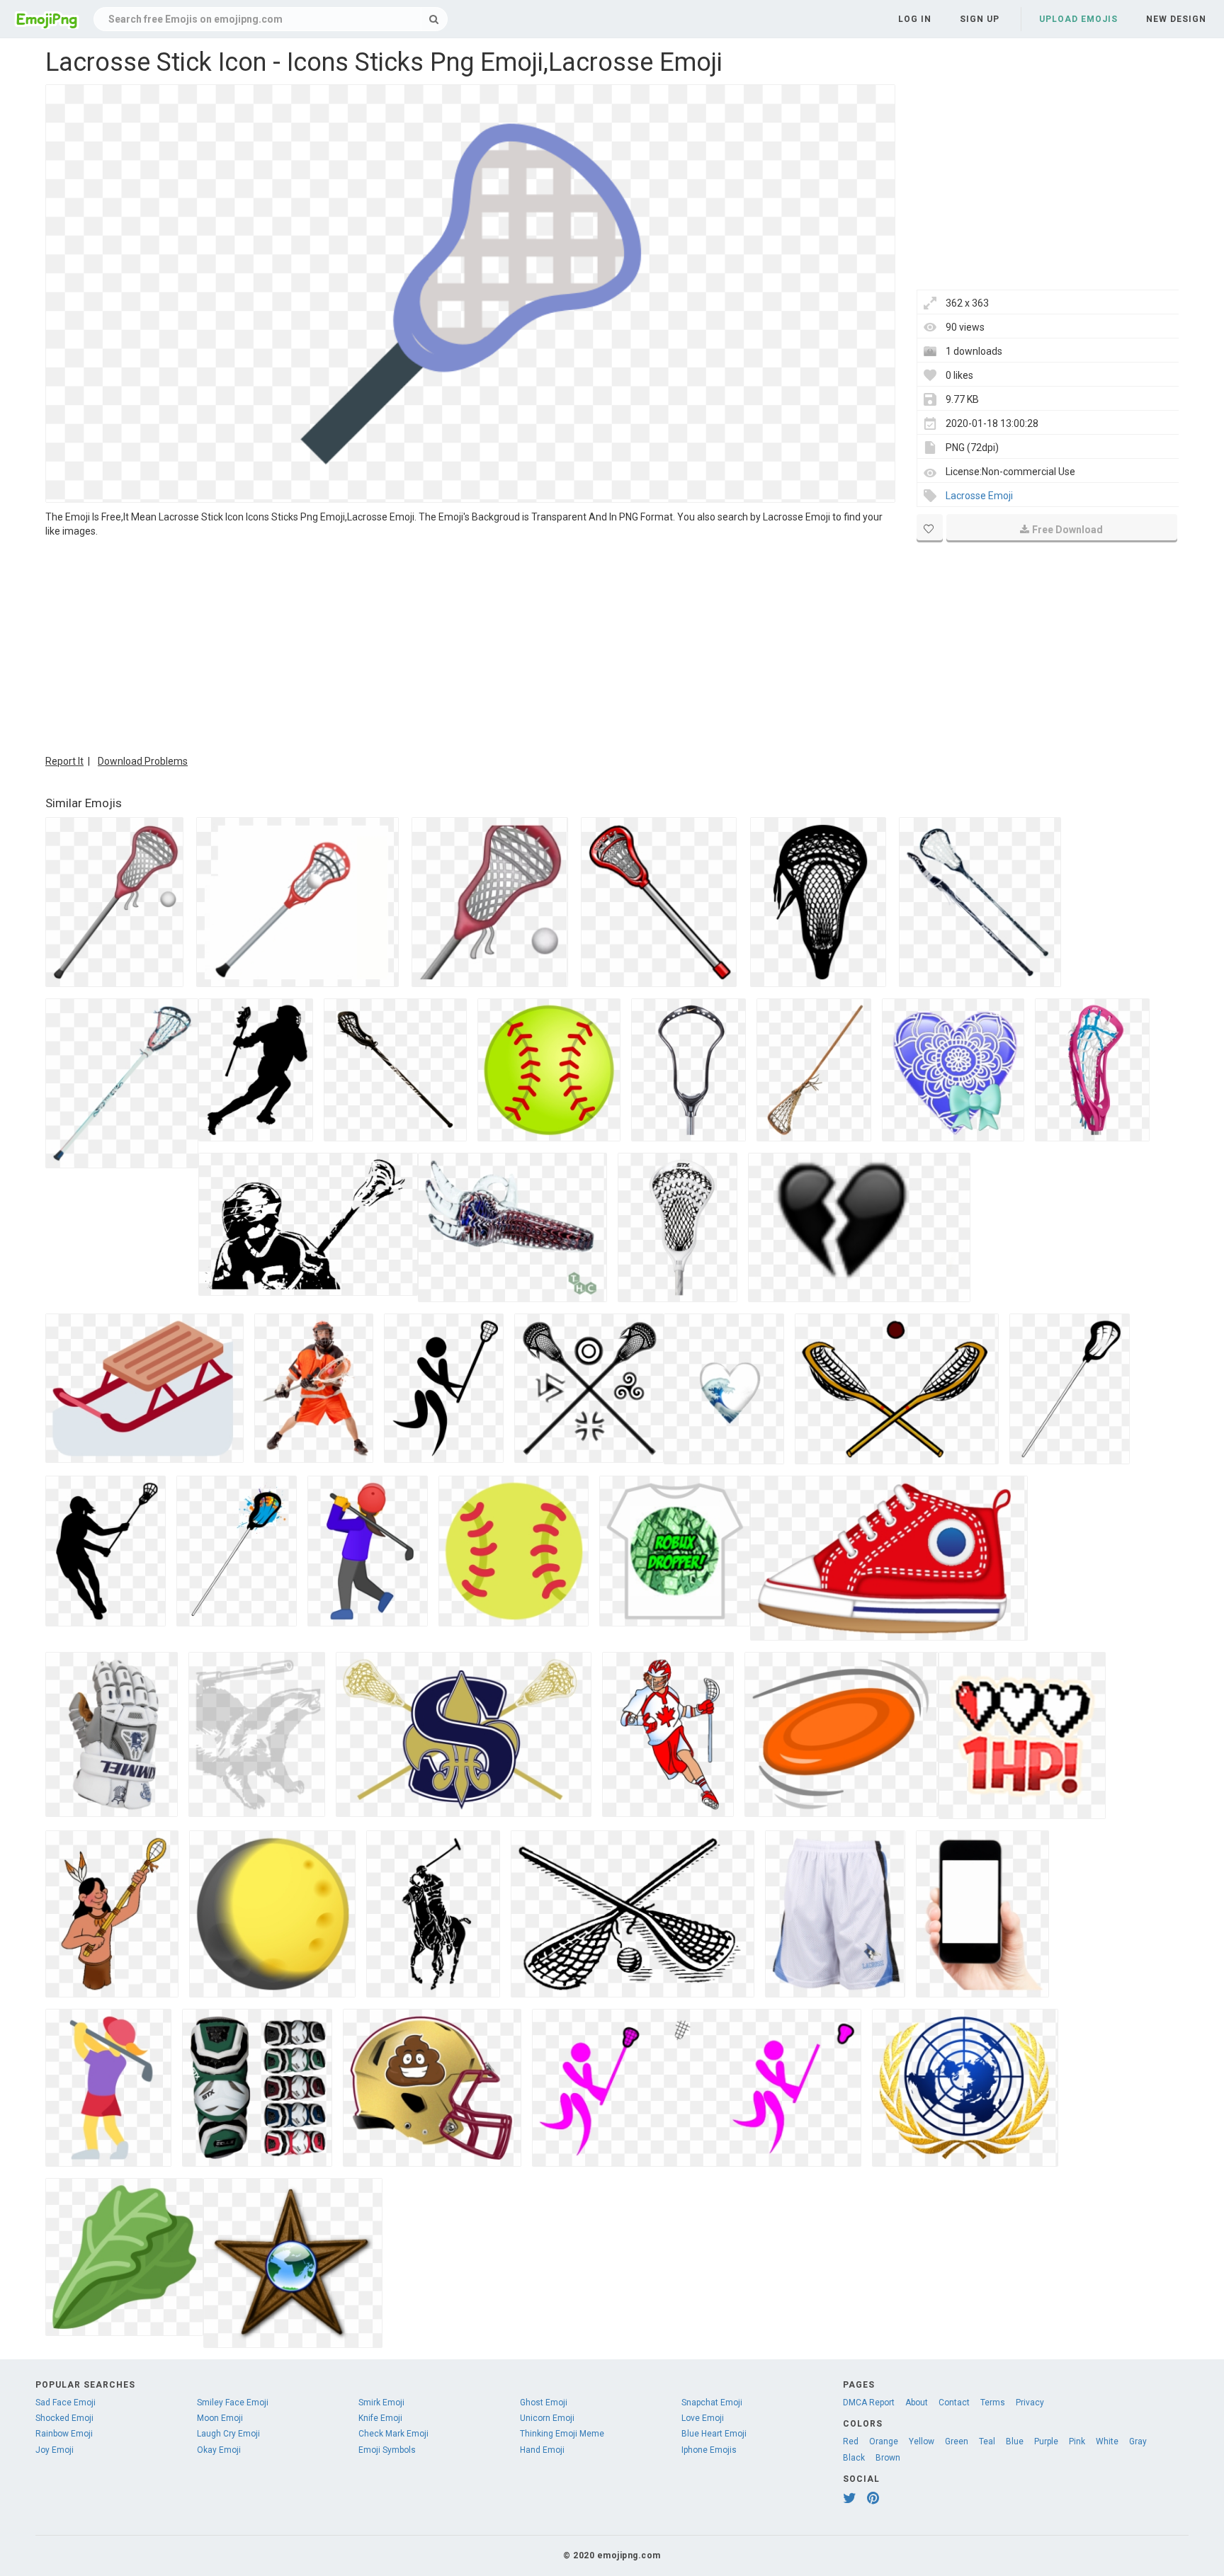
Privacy (1030, 2403)
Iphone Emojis (709, 2450)
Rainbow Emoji (64, 2434)
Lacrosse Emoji (979, 496)
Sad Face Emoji (66, 2403)
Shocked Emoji (64, 2418)
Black (854, 2458)
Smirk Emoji (381, 2403)
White (1107, 2441)
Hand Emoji (542, 2450)
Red (851, 2441)
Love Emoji (703, 2418)
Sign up (980, 19)
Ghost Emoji (544, 2403)
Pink (1077, 2441)
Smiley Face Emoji (233, 2403)
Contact (954, 2403)
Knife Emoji (380, 2418)
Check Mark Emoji (393, 2434)
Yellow (922, 2441)
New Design (1176, 19)
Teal (987, 2441)
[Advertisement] (470, 644)
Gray (1138, 2441)
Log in (915, 19)
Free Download (1067, 530)
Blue (1015, 2441)
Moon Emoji (220, 2418)
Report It (64, 761)
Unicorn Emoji (547, 2418)
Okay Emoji (219, 2450)
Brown (888, 2458)
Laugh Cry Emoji (228, 2434)
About (917, 2403)
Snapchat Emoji (712, 2403)
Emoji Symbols (387, 2450)
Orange (884, 2441)
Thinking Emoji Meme (562, 2434)
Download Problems (143, 761)
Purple (1046, 2441)
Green (957, 2441)
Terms (993, 2403)
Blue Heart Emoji (714, 2434)
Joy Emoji (55, 2450)
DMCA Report (869, 2403)
